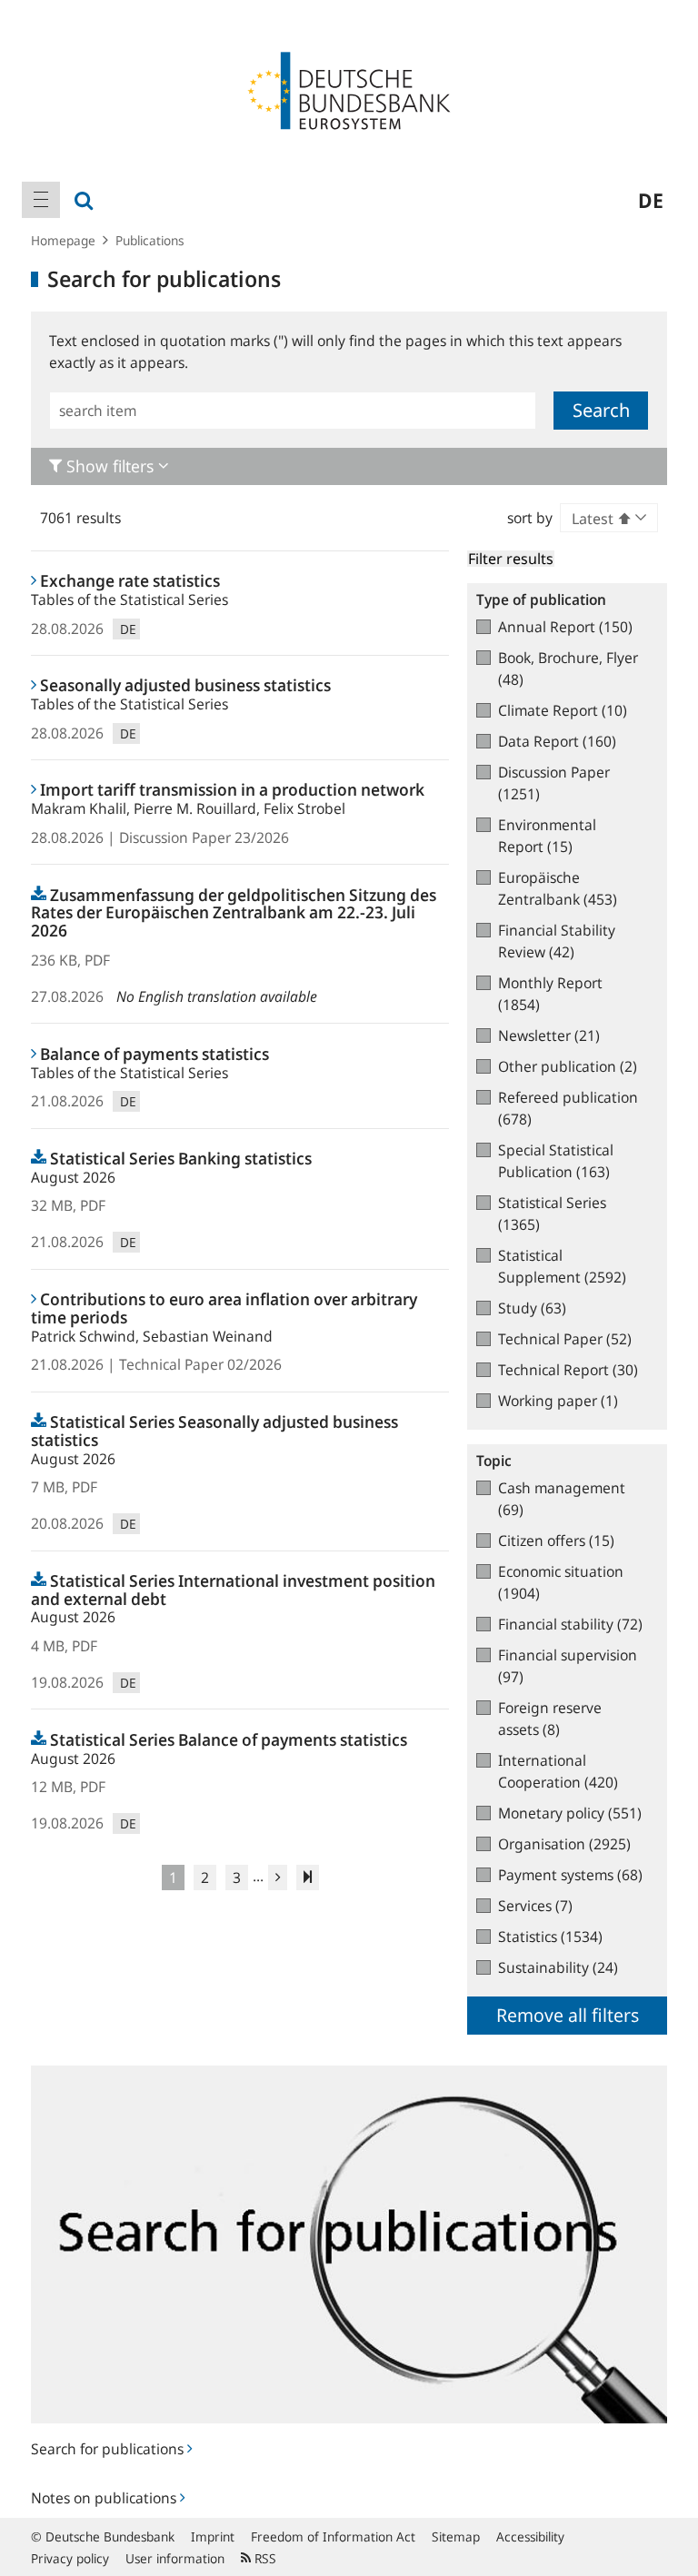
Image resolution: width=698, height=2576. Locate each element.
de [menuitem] (651, 200)
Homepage (63, 240)
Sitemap (456, 2536)
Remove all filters (568, 2015)
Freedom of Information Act (333, 2536)
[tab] (349, 466)
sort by (530, 518)
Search (601, 410)
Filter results (511, 559)
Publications (150, 240)
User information (175, 2558)
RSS (264, 2558)
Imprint (213, 2536)
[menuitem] (41, 200)
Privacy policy (70, 2558)
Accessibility (530, 2536)
